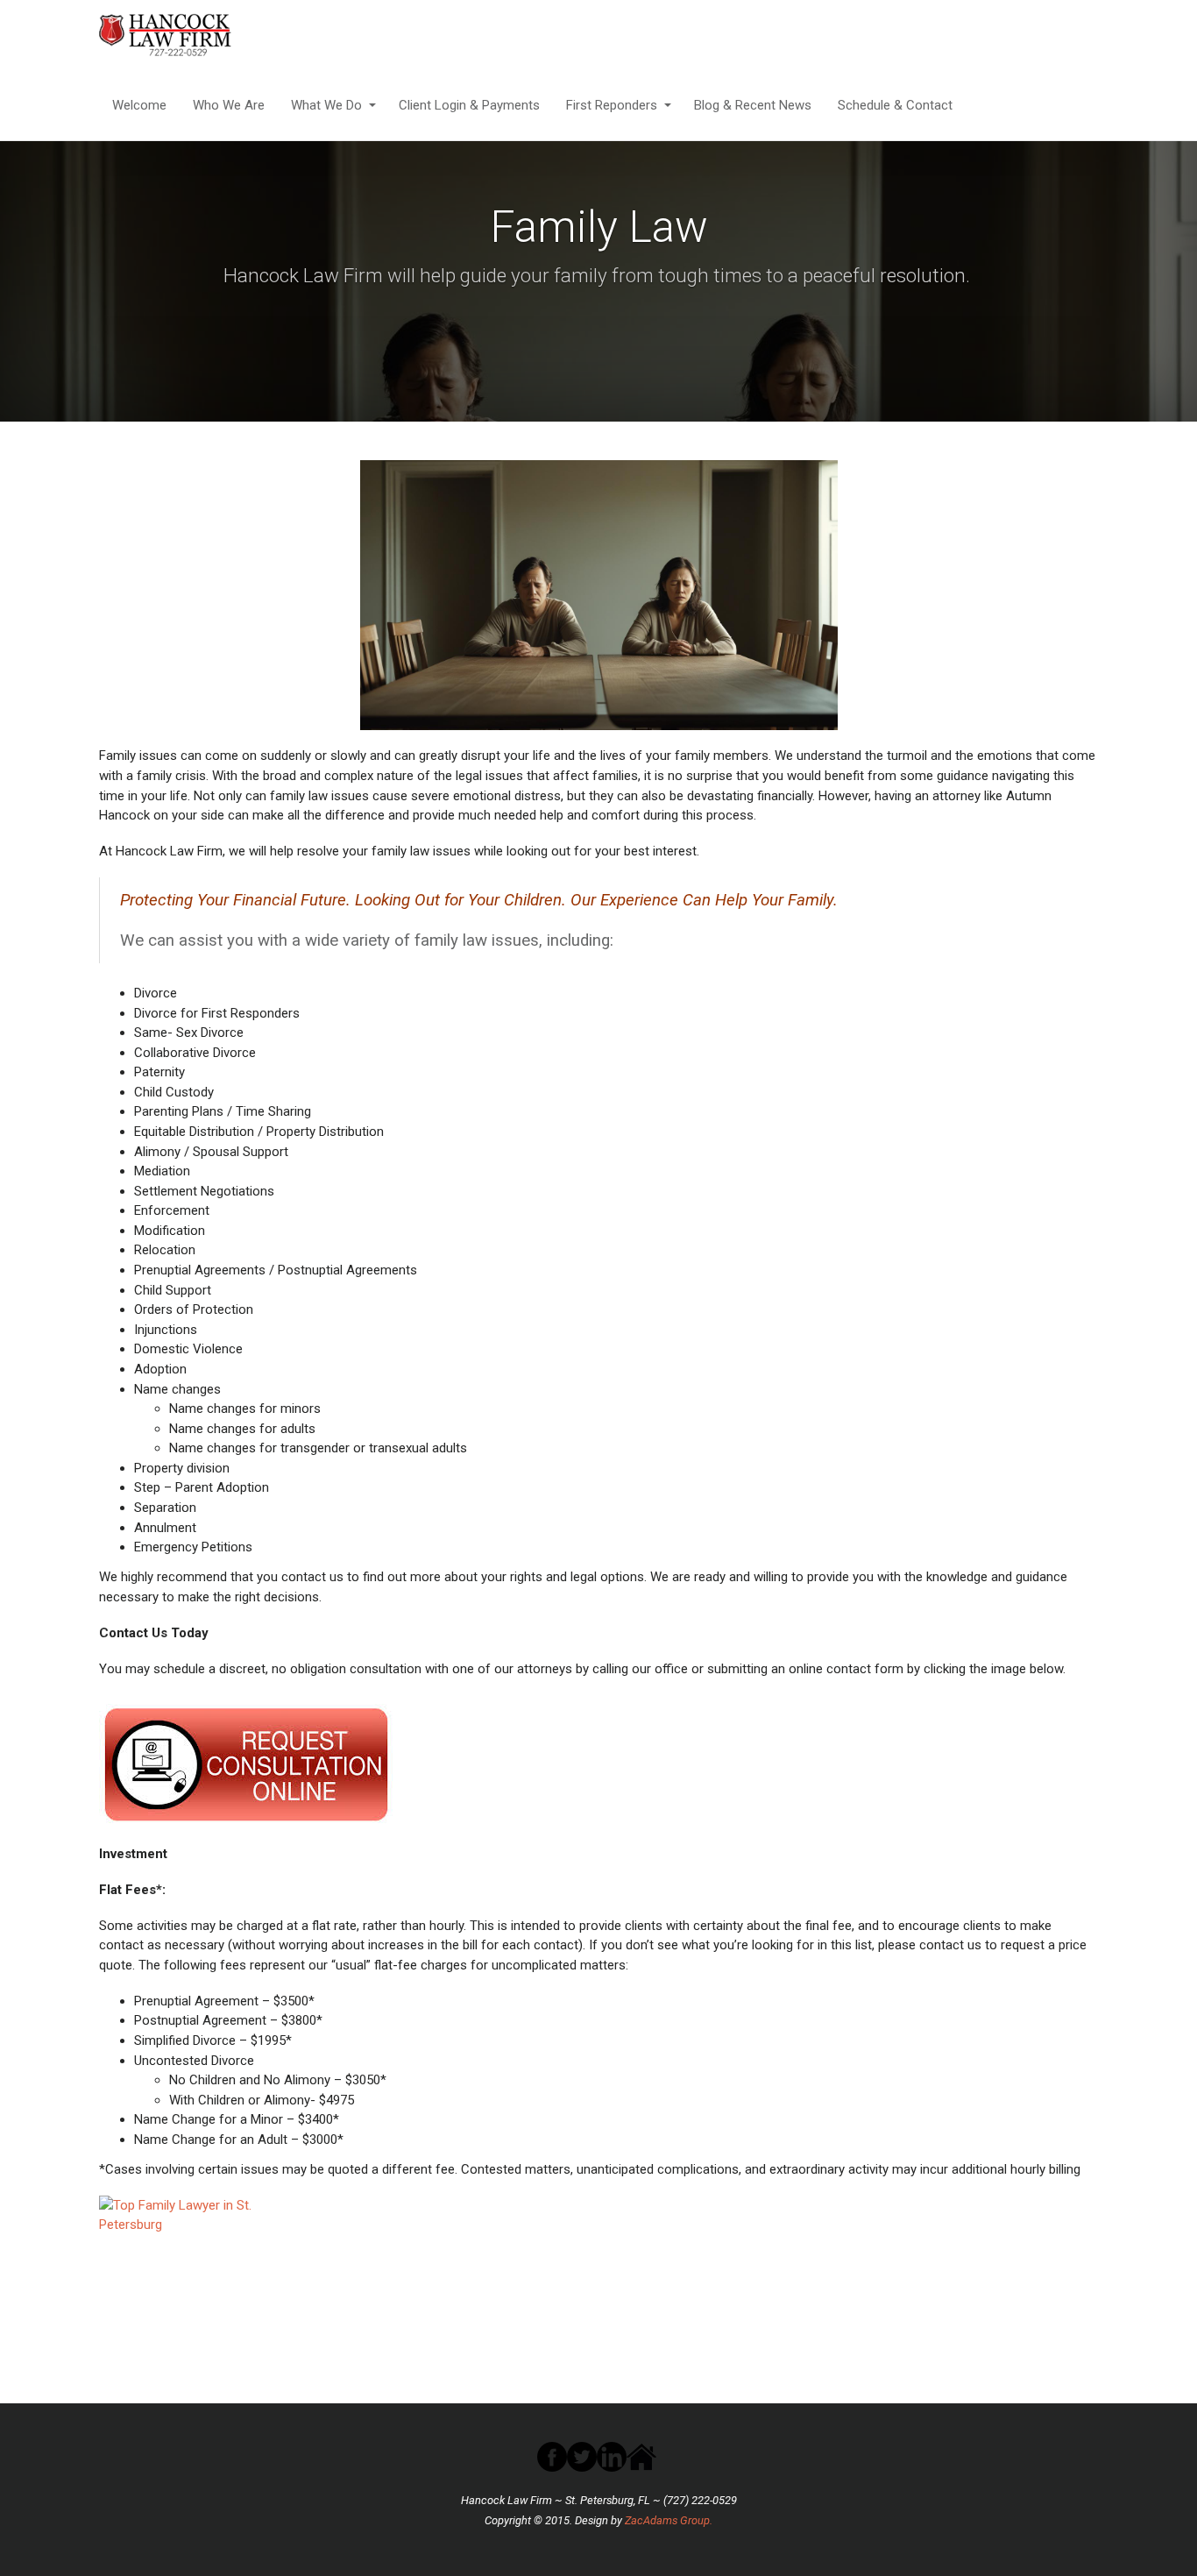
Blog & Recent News (753, 105)
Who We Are (229, 105)
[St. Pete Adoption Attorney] (189, 35)
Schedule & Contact (895, 105)
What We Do (326, 105)
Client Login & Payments (469, 105)
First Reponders (612, 105)
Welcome (139, 105)
